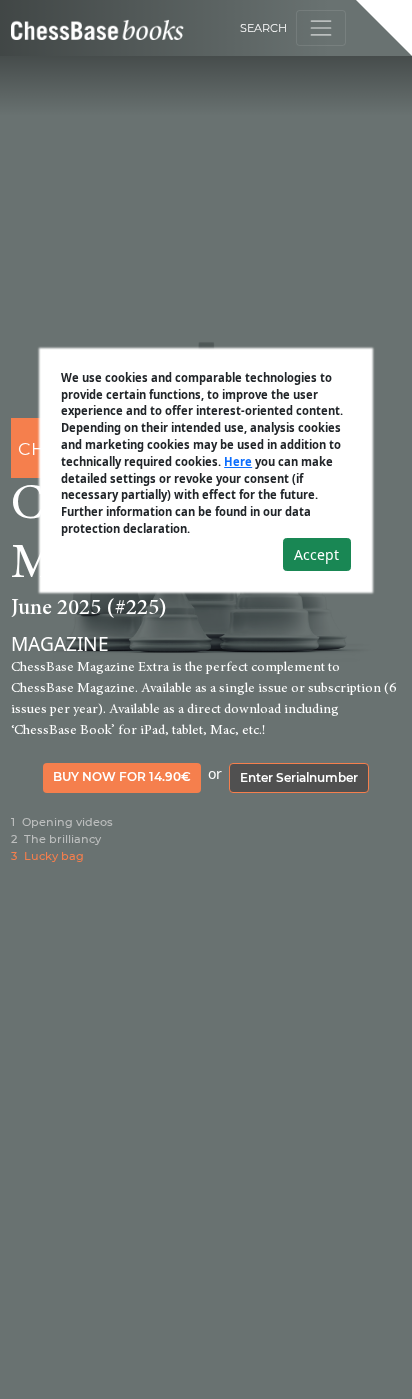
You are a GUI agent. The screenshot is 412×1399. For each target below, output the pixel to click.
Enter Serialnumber (299, 777)
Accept (316, 554)
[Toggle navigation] (320, 27)
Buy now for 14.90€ (122, 776)
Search (263, 28)
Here (238, 461)
